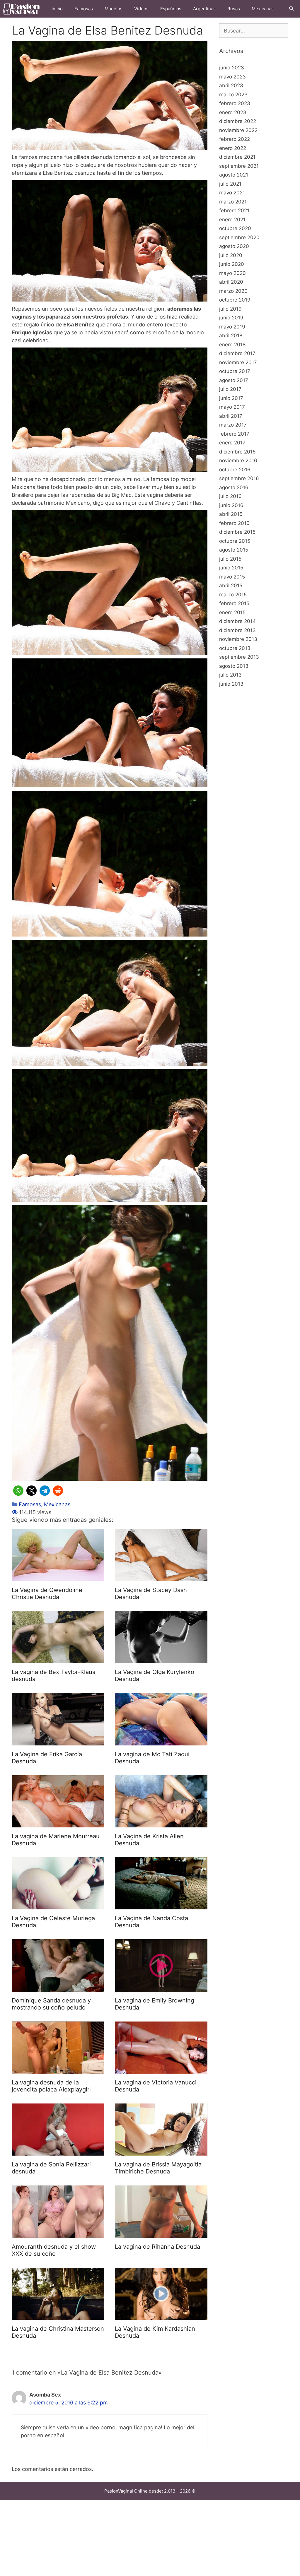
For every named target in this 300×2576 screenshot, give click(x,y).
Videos (141, 9)
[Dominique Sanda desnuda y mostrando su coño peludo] (58, 1988)
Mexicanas (263, 9)
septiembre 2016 (239, 478)
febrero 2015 (234, 603)
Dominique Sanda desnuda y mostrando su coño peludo (51, 2004)
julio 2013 (230, 675)
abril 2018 (231, 336)
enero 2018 (232, 345)
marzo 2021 (233, 202)
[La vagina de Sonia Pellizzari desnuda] (58, 2152)
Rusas (234, 9)
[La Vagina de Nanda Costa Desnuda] (161, 1905)
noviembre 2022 (238, 130)
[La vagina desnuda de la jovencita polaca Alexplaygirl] (58, 2070)
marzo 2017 (233, 425)
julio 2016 (230, 496)
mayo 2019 (232, 327)
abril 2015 (231, 586)
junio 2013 (231, 684)
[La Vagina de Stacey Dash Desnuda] (161, 1577)
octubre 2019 (235, 300)
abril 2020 (231, 282)
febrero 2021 (234, 210)
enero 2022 (233, 148)
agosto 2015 (234, 550)
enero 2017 (232, 443)
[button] (18, 1491)
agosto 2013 (234, 666)
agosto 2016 (234, 487)
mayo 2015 (232, 577)
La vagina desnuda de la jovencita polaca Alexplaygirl (51, 2086)
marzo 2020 (233, 291)
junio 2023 (232, 68)
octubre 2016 (235, 470)
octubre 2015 (235, 541)
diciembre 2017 (237, 353)
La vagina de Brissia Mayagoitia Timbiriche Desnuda (158, 2168)
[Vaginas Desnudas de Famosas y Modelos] (23, 9)
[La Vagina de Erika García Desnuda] (58, 1741)
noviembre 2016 (238, 461)
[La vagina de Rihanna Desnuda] (161, 2234)
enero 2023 (233, 112)
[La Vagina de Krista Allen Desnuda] (161, 1823)
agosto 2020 (234, 246)
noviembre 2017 (238, 362)
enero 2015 (232, 612)
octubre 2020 (235, 228)
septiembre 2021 (239, 166)
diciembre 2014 (237, 621)
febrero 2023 (235, 103)
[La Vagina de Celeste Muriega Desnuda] (58, 1905)
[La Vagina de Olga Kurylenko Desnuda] (161, 1659)
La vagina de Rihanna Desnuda (157, 2247)
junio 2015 (231, 568)
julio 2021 (230, 184)
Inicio (57, 9)
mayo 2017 (232, 407)
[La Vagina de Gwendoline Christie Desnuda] (58, 1577)
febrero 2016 (234, 523)
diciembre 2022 (238, 121)
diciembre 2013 (237, 630)
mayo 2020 (232, 273)
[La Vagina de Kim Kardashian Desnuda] (161, 2316)
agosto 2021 (234, 175)
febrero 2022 (235, 139)
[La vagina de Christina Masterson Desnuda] (58, 2316)
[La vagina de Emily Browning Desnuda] (161, 1988)
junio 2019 (231, 318)
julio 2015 (230, 559)
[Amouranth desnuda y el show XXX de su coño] (58, 2234)
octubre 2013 (235, 648)
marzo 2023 (233, 95)
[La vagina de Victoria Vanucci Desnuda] (161, 2070)
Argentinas (204, 9)
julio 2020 (231, 255)
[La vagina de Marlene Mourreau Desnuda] (58, 1823)
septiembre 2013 (239, 657)
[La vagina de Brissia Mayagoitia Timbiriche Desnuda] (161, 2152)
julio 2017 (230, 389)
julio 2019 (230, 309)
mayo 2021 (232, 193)
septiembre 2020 (239, 237)
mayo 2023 (232, 77)
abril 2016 (231, 514)
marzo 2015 (233, 595)
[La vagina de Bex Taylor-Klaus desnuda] (58, 1659)
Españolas (171, 9)
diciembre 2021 (237, 157)
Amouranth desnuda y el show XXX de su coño (54, 2250)
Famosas (84, 9)
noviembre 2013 (238, 639)
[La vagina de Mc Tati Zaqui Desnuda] (161, 1741)
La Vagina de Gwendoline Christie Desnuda (47, 1593)
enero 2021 (232, 220)
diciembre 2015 (237, 532)
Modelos (114, 9)
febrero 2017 (234, 434)
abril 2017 (231, 416)
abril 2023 (231, 85)
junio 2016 (231, 505)
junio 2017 (231, 398)
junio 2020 (232, 264)
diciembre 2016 (237, 452)
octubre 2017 (235, 371)
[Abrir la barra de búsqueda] (291, 9)
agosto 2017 (234, 380)
